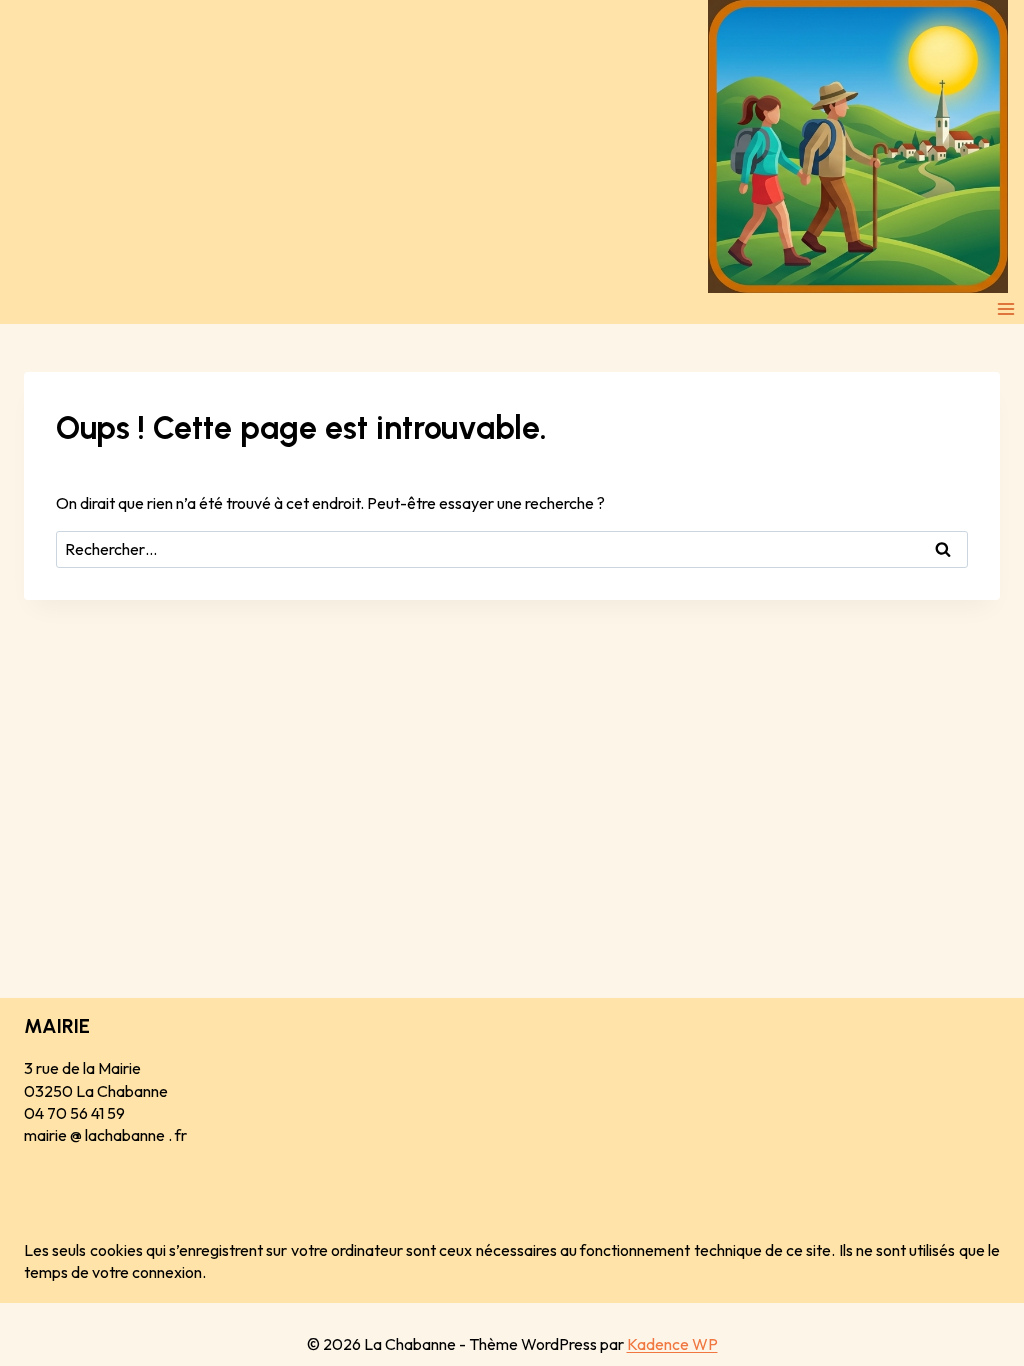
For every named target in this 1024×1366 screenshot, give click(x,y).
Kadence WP (672, 1344)
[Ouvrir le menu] (1005, 308)
